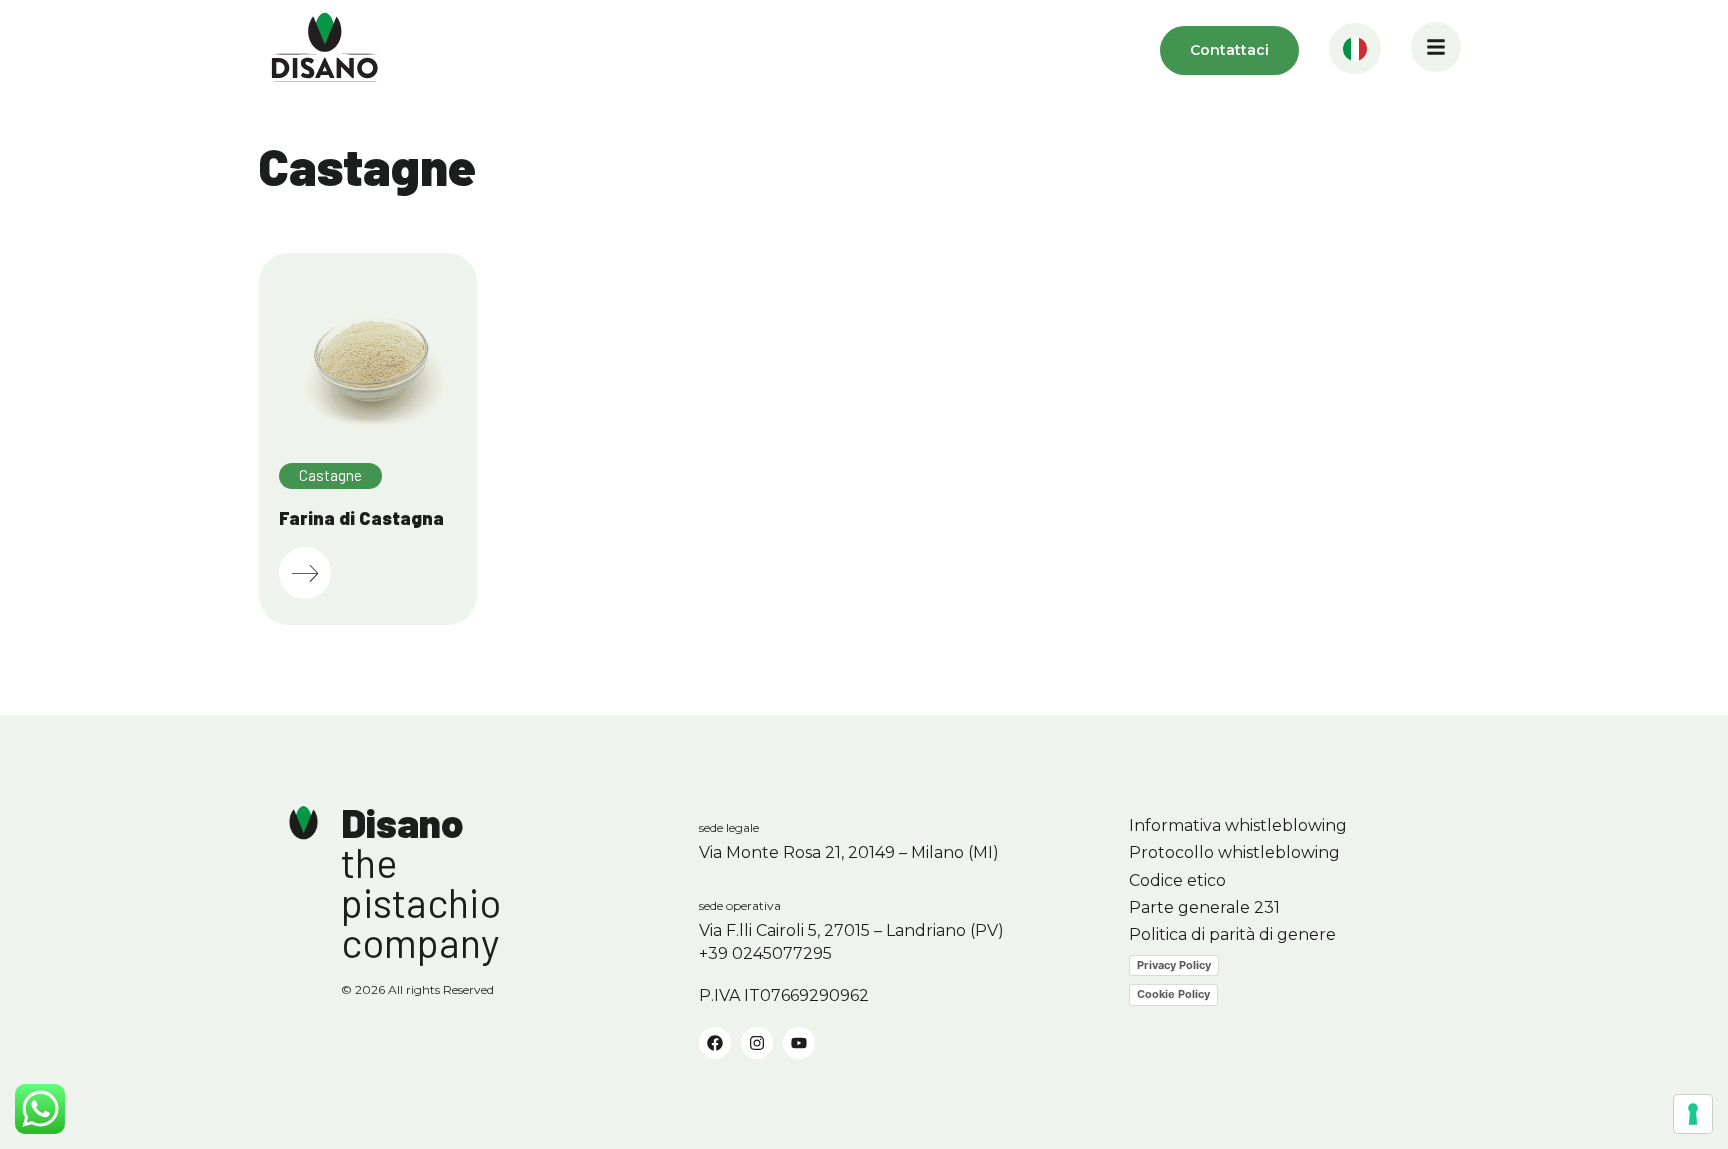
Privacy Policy (1174, 965)
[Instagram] (757, 1043)
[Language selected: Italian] (1355, 50)
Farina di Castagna (361, 518)
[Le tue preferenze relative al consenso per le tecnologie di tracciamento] (1693, 1114)
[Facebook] (715, 1043)
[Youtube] (799, 1043)
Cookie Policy (1173, 994)
